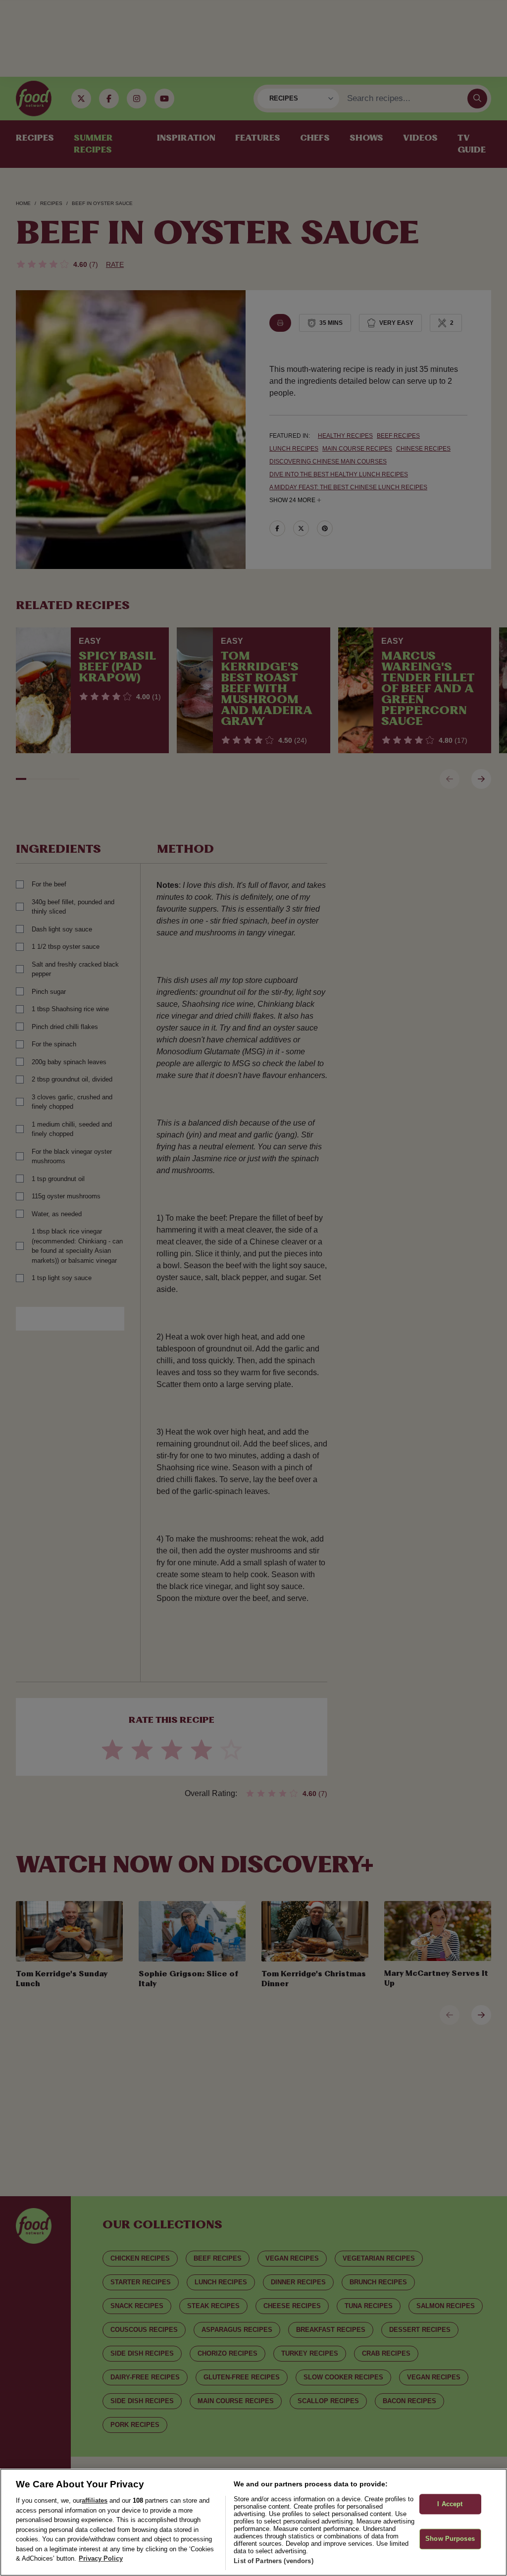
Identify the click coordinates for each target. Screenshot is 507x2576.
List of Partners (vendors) (273, 2561)
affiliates (95, 2500)
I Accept (450, 2504)
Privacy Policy (101, 2558)
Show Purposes (450, 2539)
